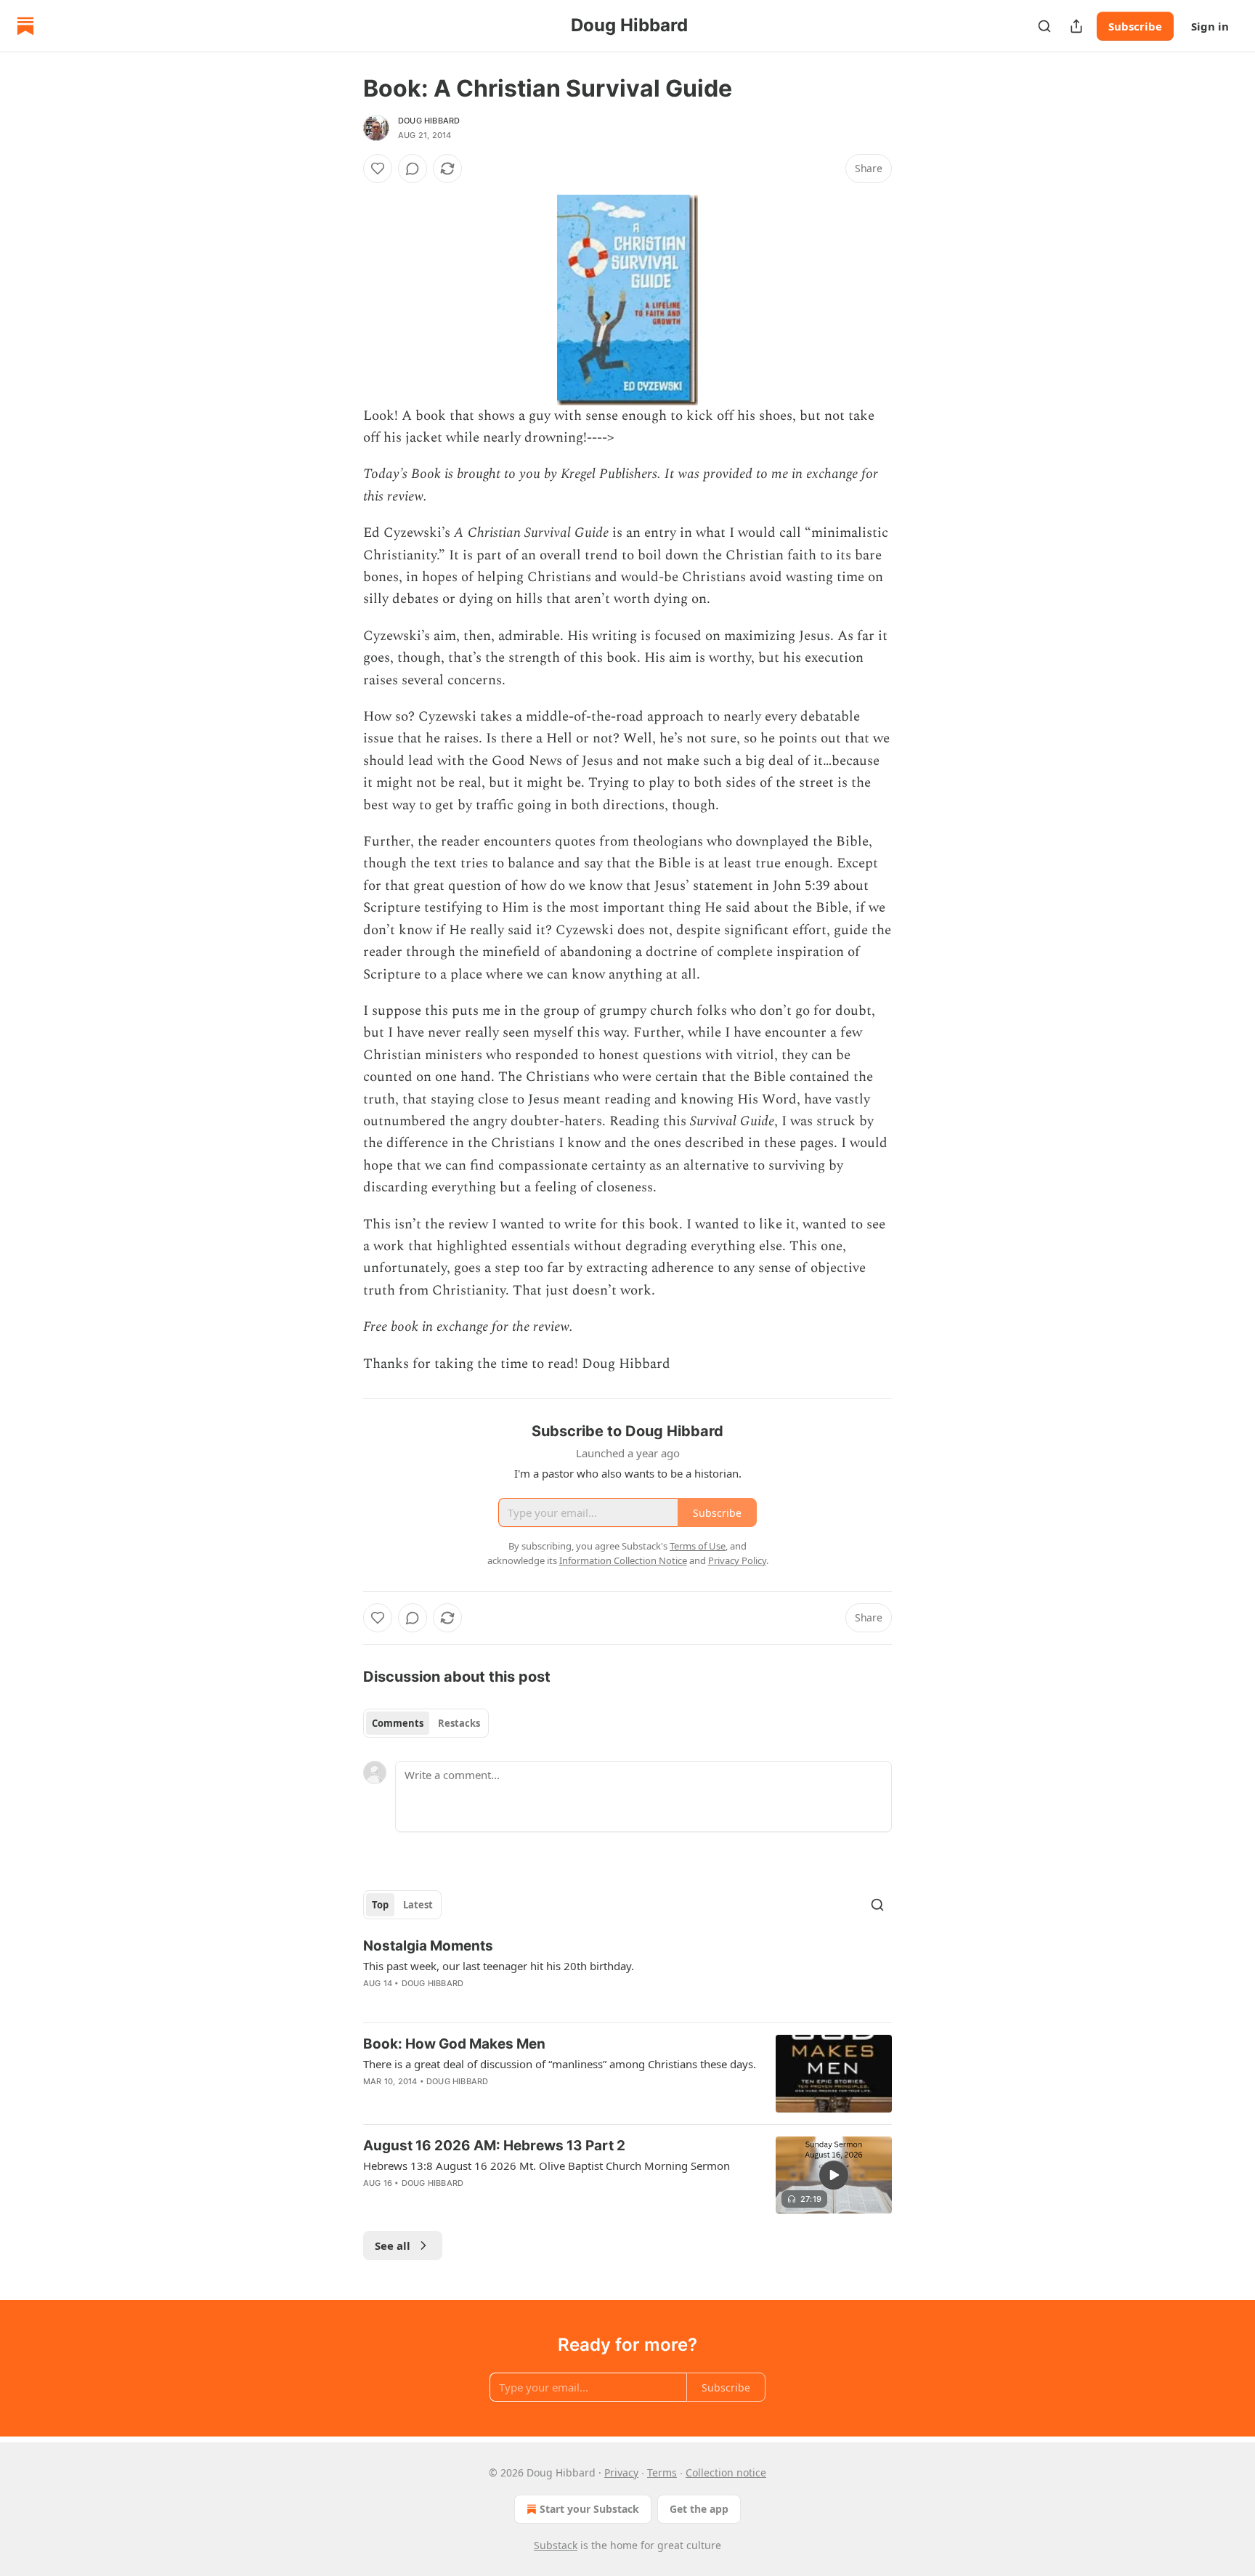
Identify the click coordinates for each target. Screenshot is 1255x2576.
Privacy (621, 2472)
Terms (662, 2472)
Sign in (1210, 26)
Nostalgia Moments (428, 1946)
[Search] (1044, 26)
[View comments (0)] (413, 169)
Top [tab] (380, 1905)
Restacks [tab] (459, 1723)
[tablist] (426, 1723)
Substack (556, 2545)
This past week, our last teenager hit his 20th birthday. (499, 1966)
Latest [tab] (418, 1905)
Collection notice (726, 2472)
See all (393, 2245)
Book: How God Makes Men (454, 2044)
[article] (627, 1974)
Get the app (699, 2509)
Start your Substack (589, 2509)
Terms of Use (698, 1546)
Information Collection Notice (623, 1560)
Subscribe (1135, 26)
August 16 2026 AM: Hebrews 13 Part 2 (494, 2146)
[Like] (378, 169)
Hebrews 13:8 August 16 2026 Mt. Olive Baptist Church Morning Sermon (547, 2166)
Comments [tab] (398, 1723)
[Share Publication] (1076, 26)
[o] (834, 2175)
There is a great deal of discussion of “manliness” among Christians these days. (560, 2064)
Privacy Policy (737, 1560)
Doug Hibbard (429, 121)
